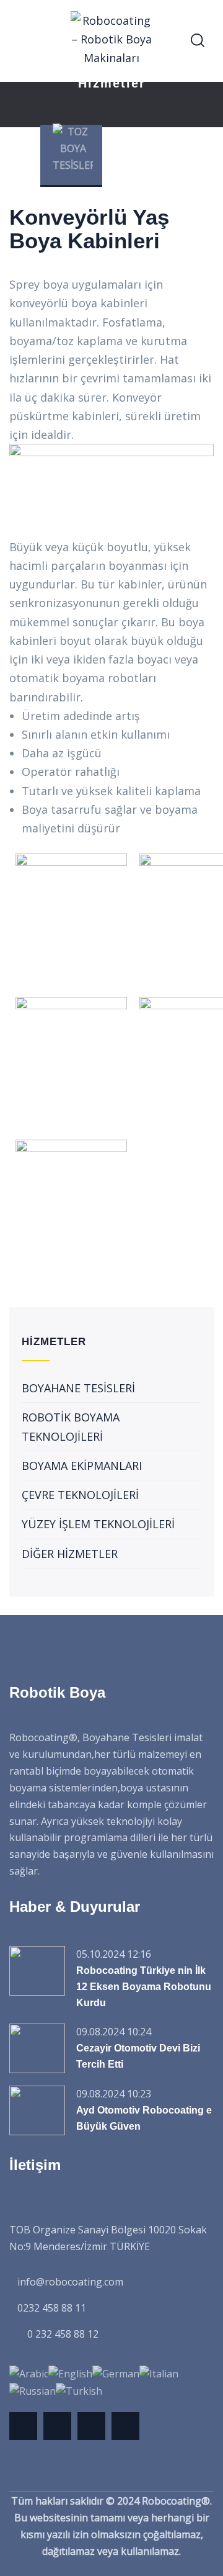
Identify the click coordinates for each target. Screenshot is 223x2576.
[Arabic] (29, 2373)
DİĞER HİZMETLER (70, 1554)
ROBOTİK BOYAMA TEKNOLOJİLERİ (71, 1426)
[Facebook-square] (57, 2426)
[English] (70, 2373)
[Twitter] (23, 2426)
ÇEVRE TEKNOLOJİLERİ (80, 1495)
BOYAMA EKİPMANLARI (82, 1466)
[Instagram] (125, 2426)
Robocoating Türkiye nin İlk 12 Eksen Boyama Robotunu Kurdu (144, 1987)
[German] (116, 2373)
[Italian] (159, 2373)
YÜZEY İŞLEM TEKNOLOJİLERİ (98, 1524)
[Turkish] (79, 2390)
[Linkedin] (91, 2426)
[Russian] (33, 2390)
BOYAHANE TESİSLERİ (78, 1388)
